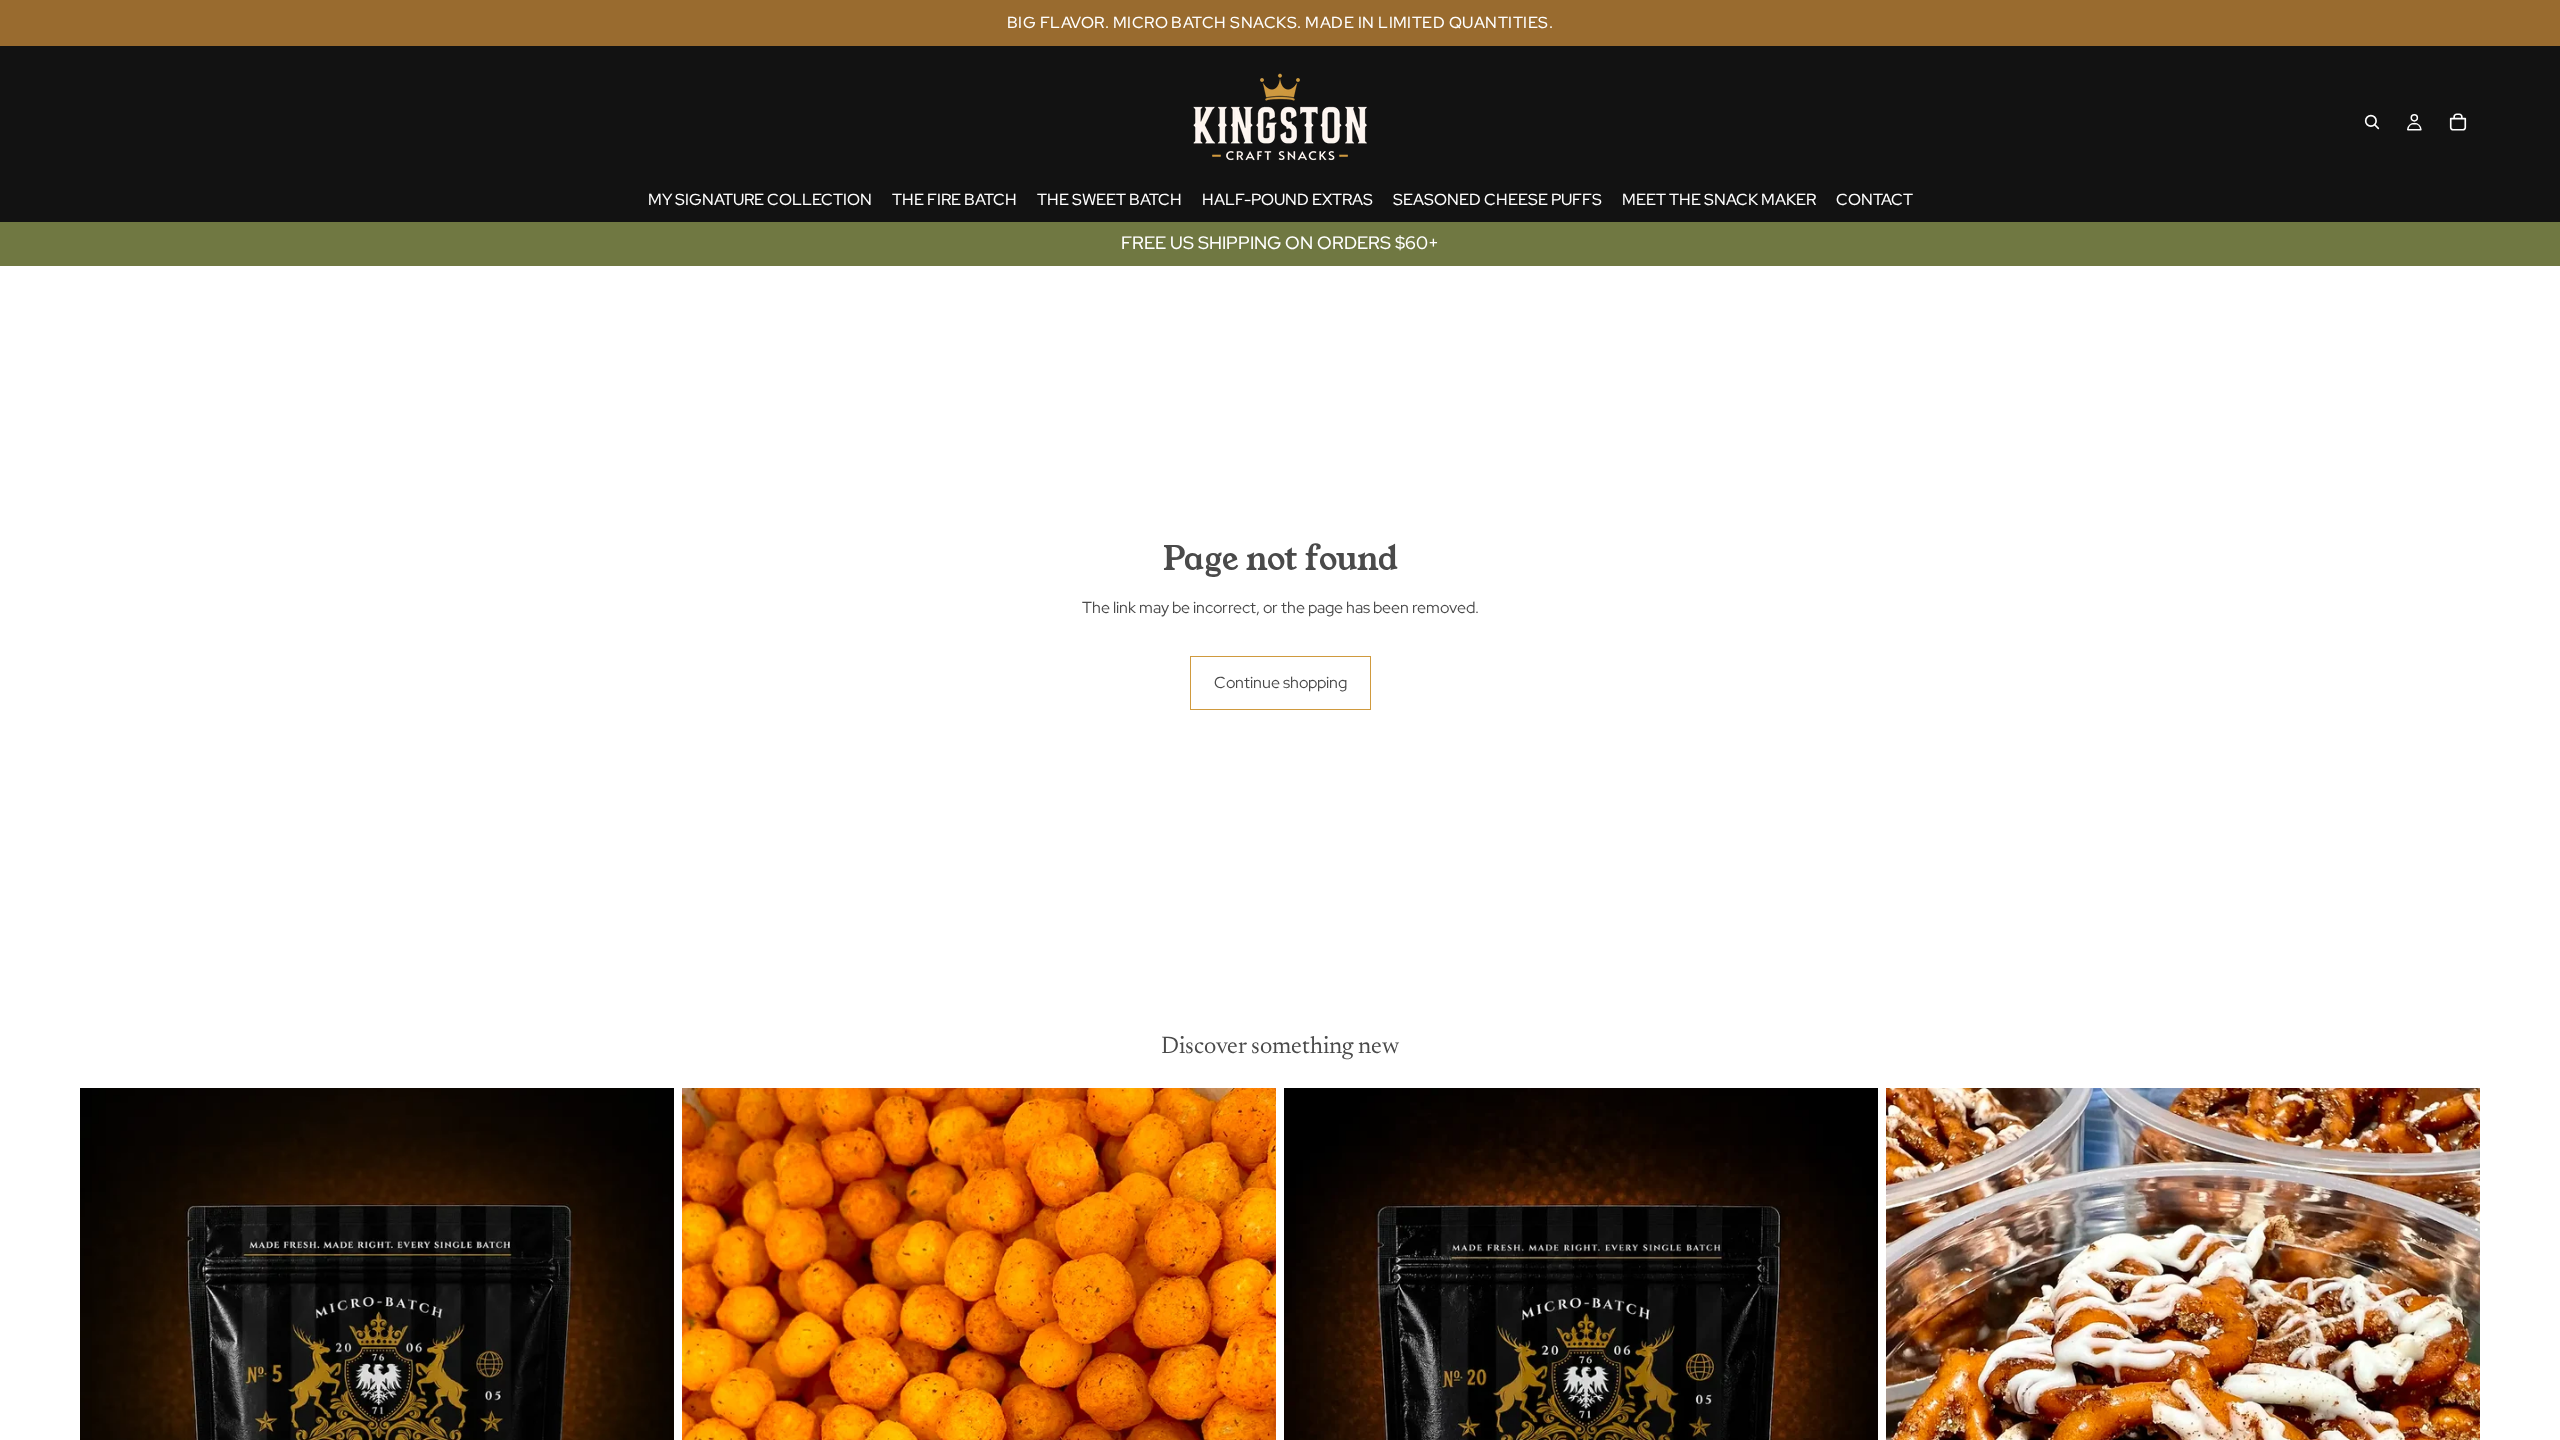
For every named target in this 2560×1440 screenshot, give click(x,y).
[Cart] (2458, 122)
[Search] (2372, 122)
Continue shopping (1280, 682)
